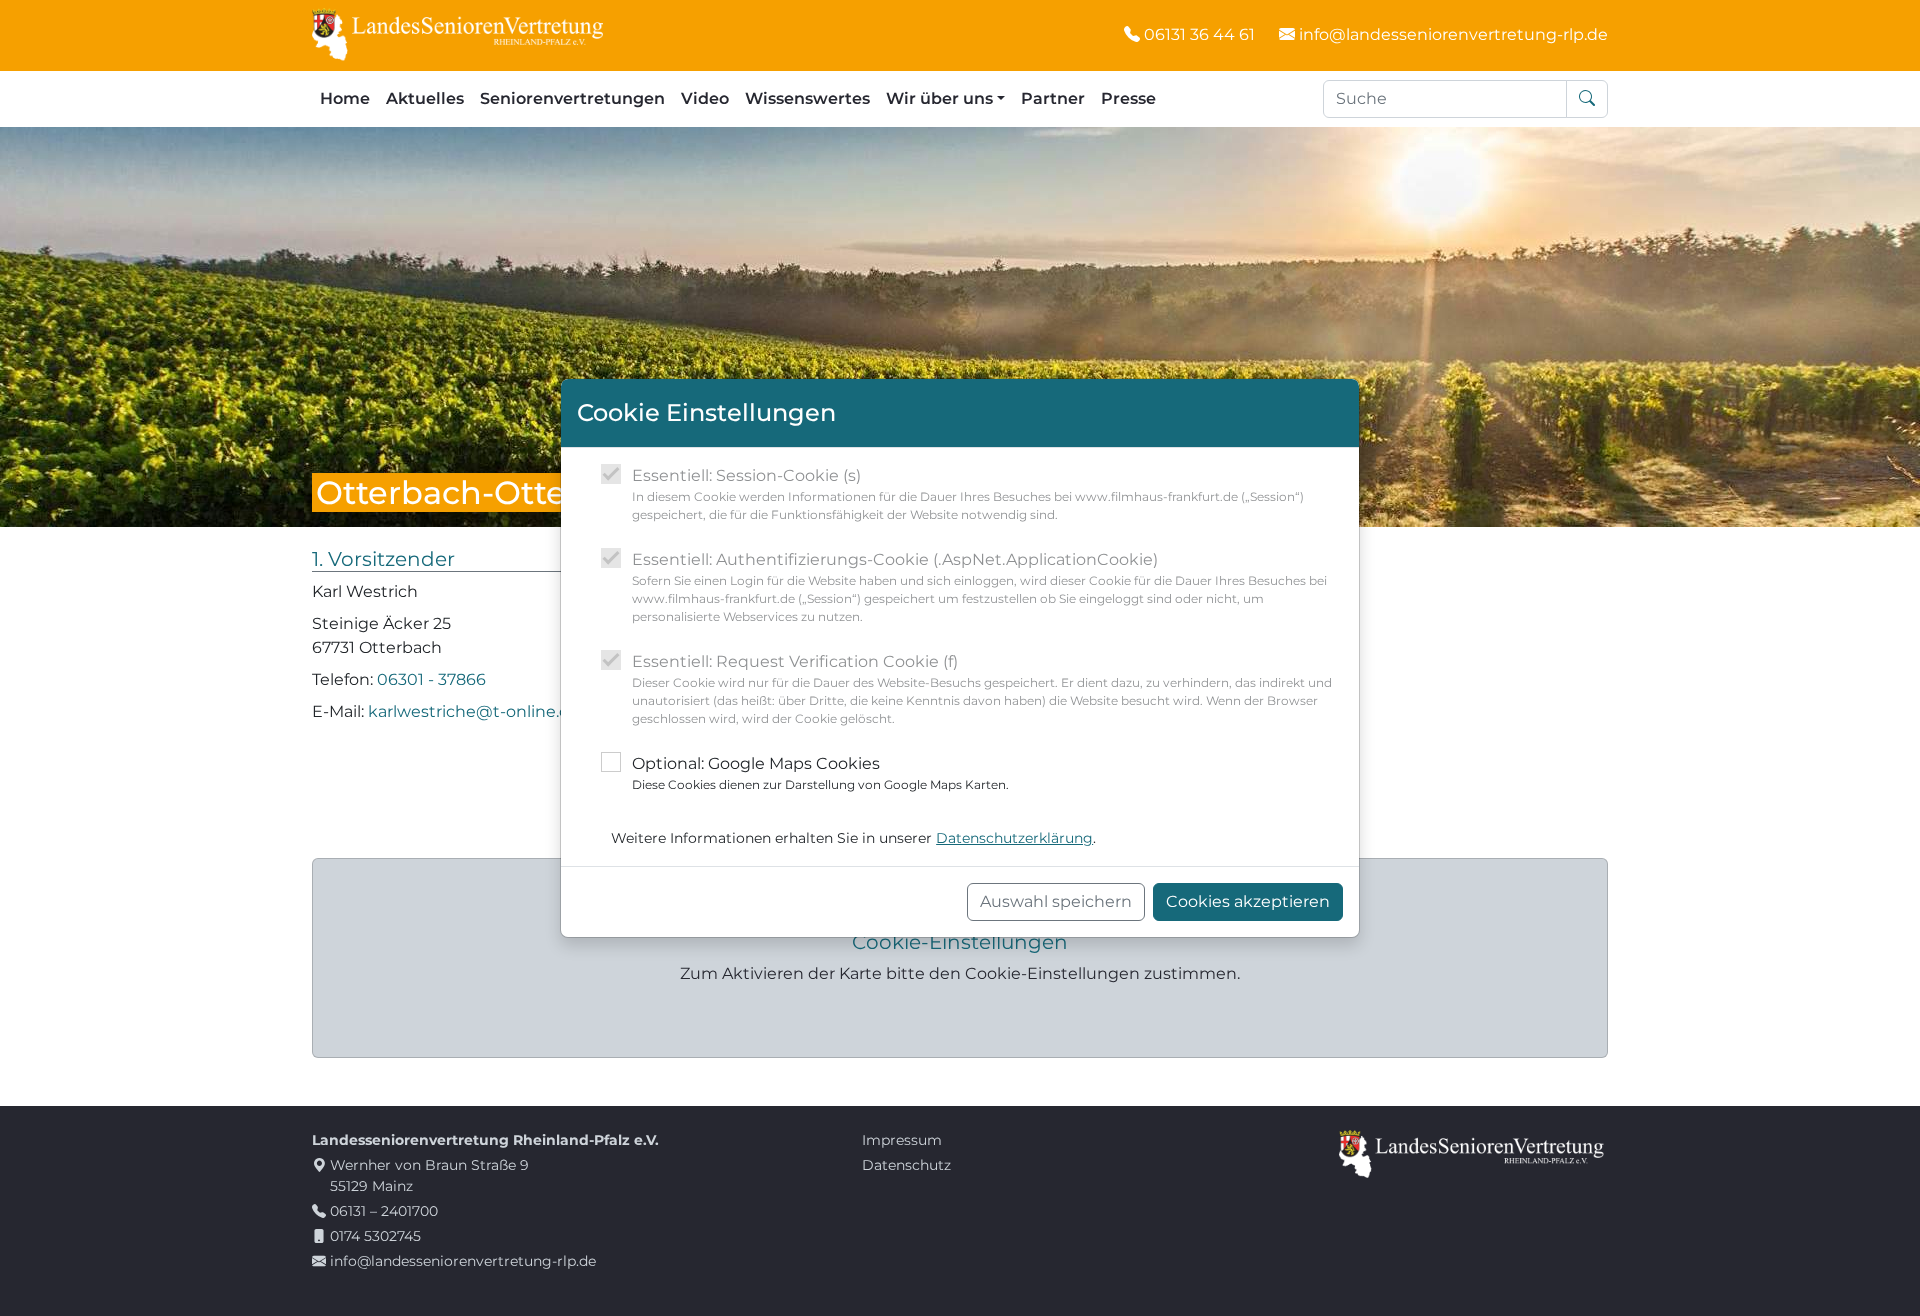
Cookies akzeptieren (1248, 901)
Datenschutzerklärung (1014, 838)
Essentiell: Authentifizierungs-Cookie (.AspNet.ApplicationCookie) (979, 587)
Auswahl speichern (1056, 901)
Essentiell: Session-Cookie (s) (968, 494)
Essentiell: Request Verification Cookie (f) (982, 689)
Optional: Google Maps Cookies (820, 773)
